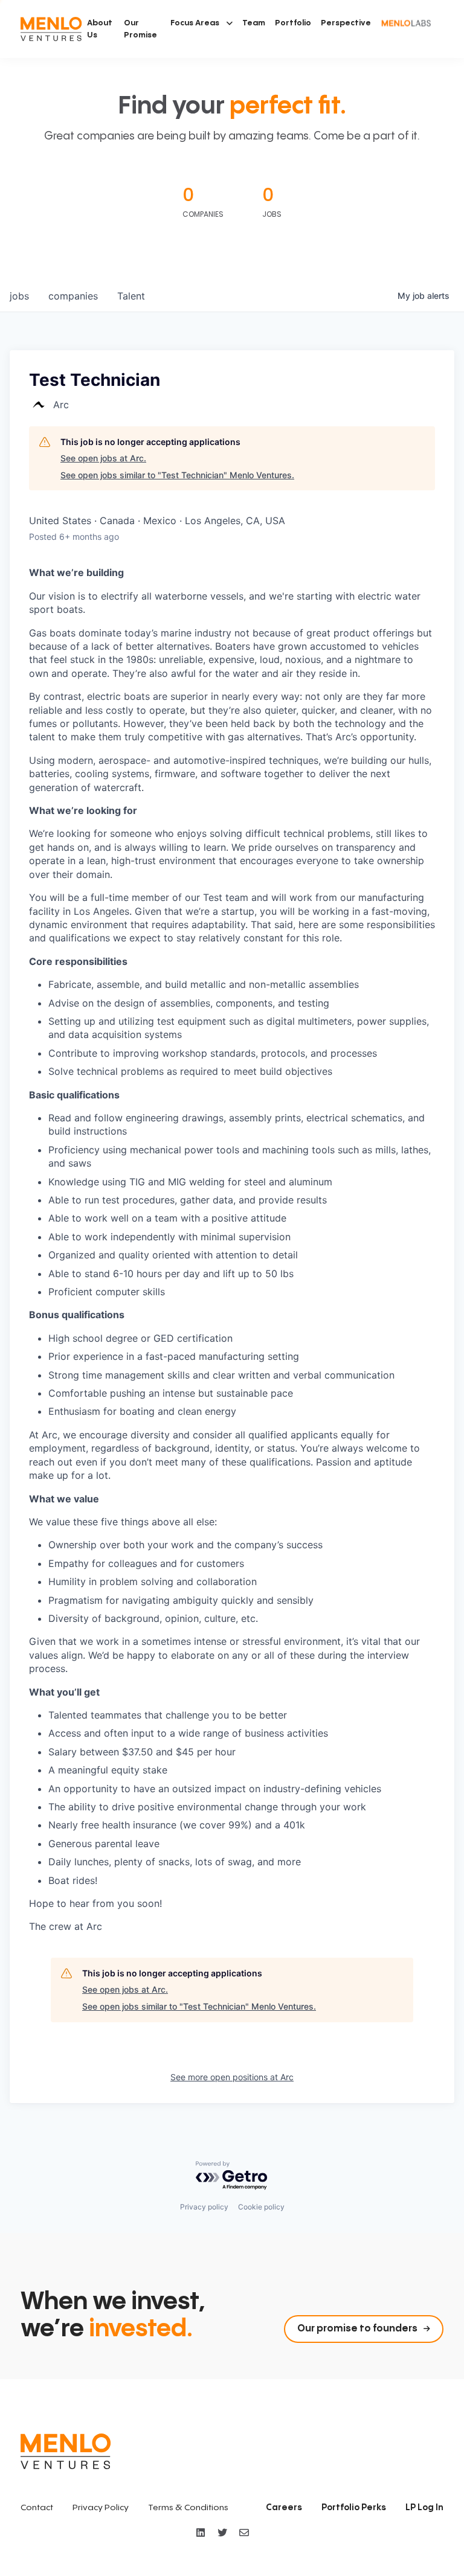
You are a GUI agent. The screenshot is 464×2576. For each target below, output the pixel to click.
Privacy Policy (101, 2508)
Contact (37, 2508)
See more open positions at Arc (232, 2077)
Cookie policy (261, 2207)
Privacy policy (204, 2207)
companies (73, 296)
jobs (19, 296)
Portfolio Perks (354, 2508)
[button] (201, 23)
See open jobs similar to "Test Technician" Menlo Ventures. (177, 475)
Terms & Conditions (188, 2508)
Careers (284, 2508)
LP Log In (424, 2508)
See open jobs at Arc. (103, 458)
